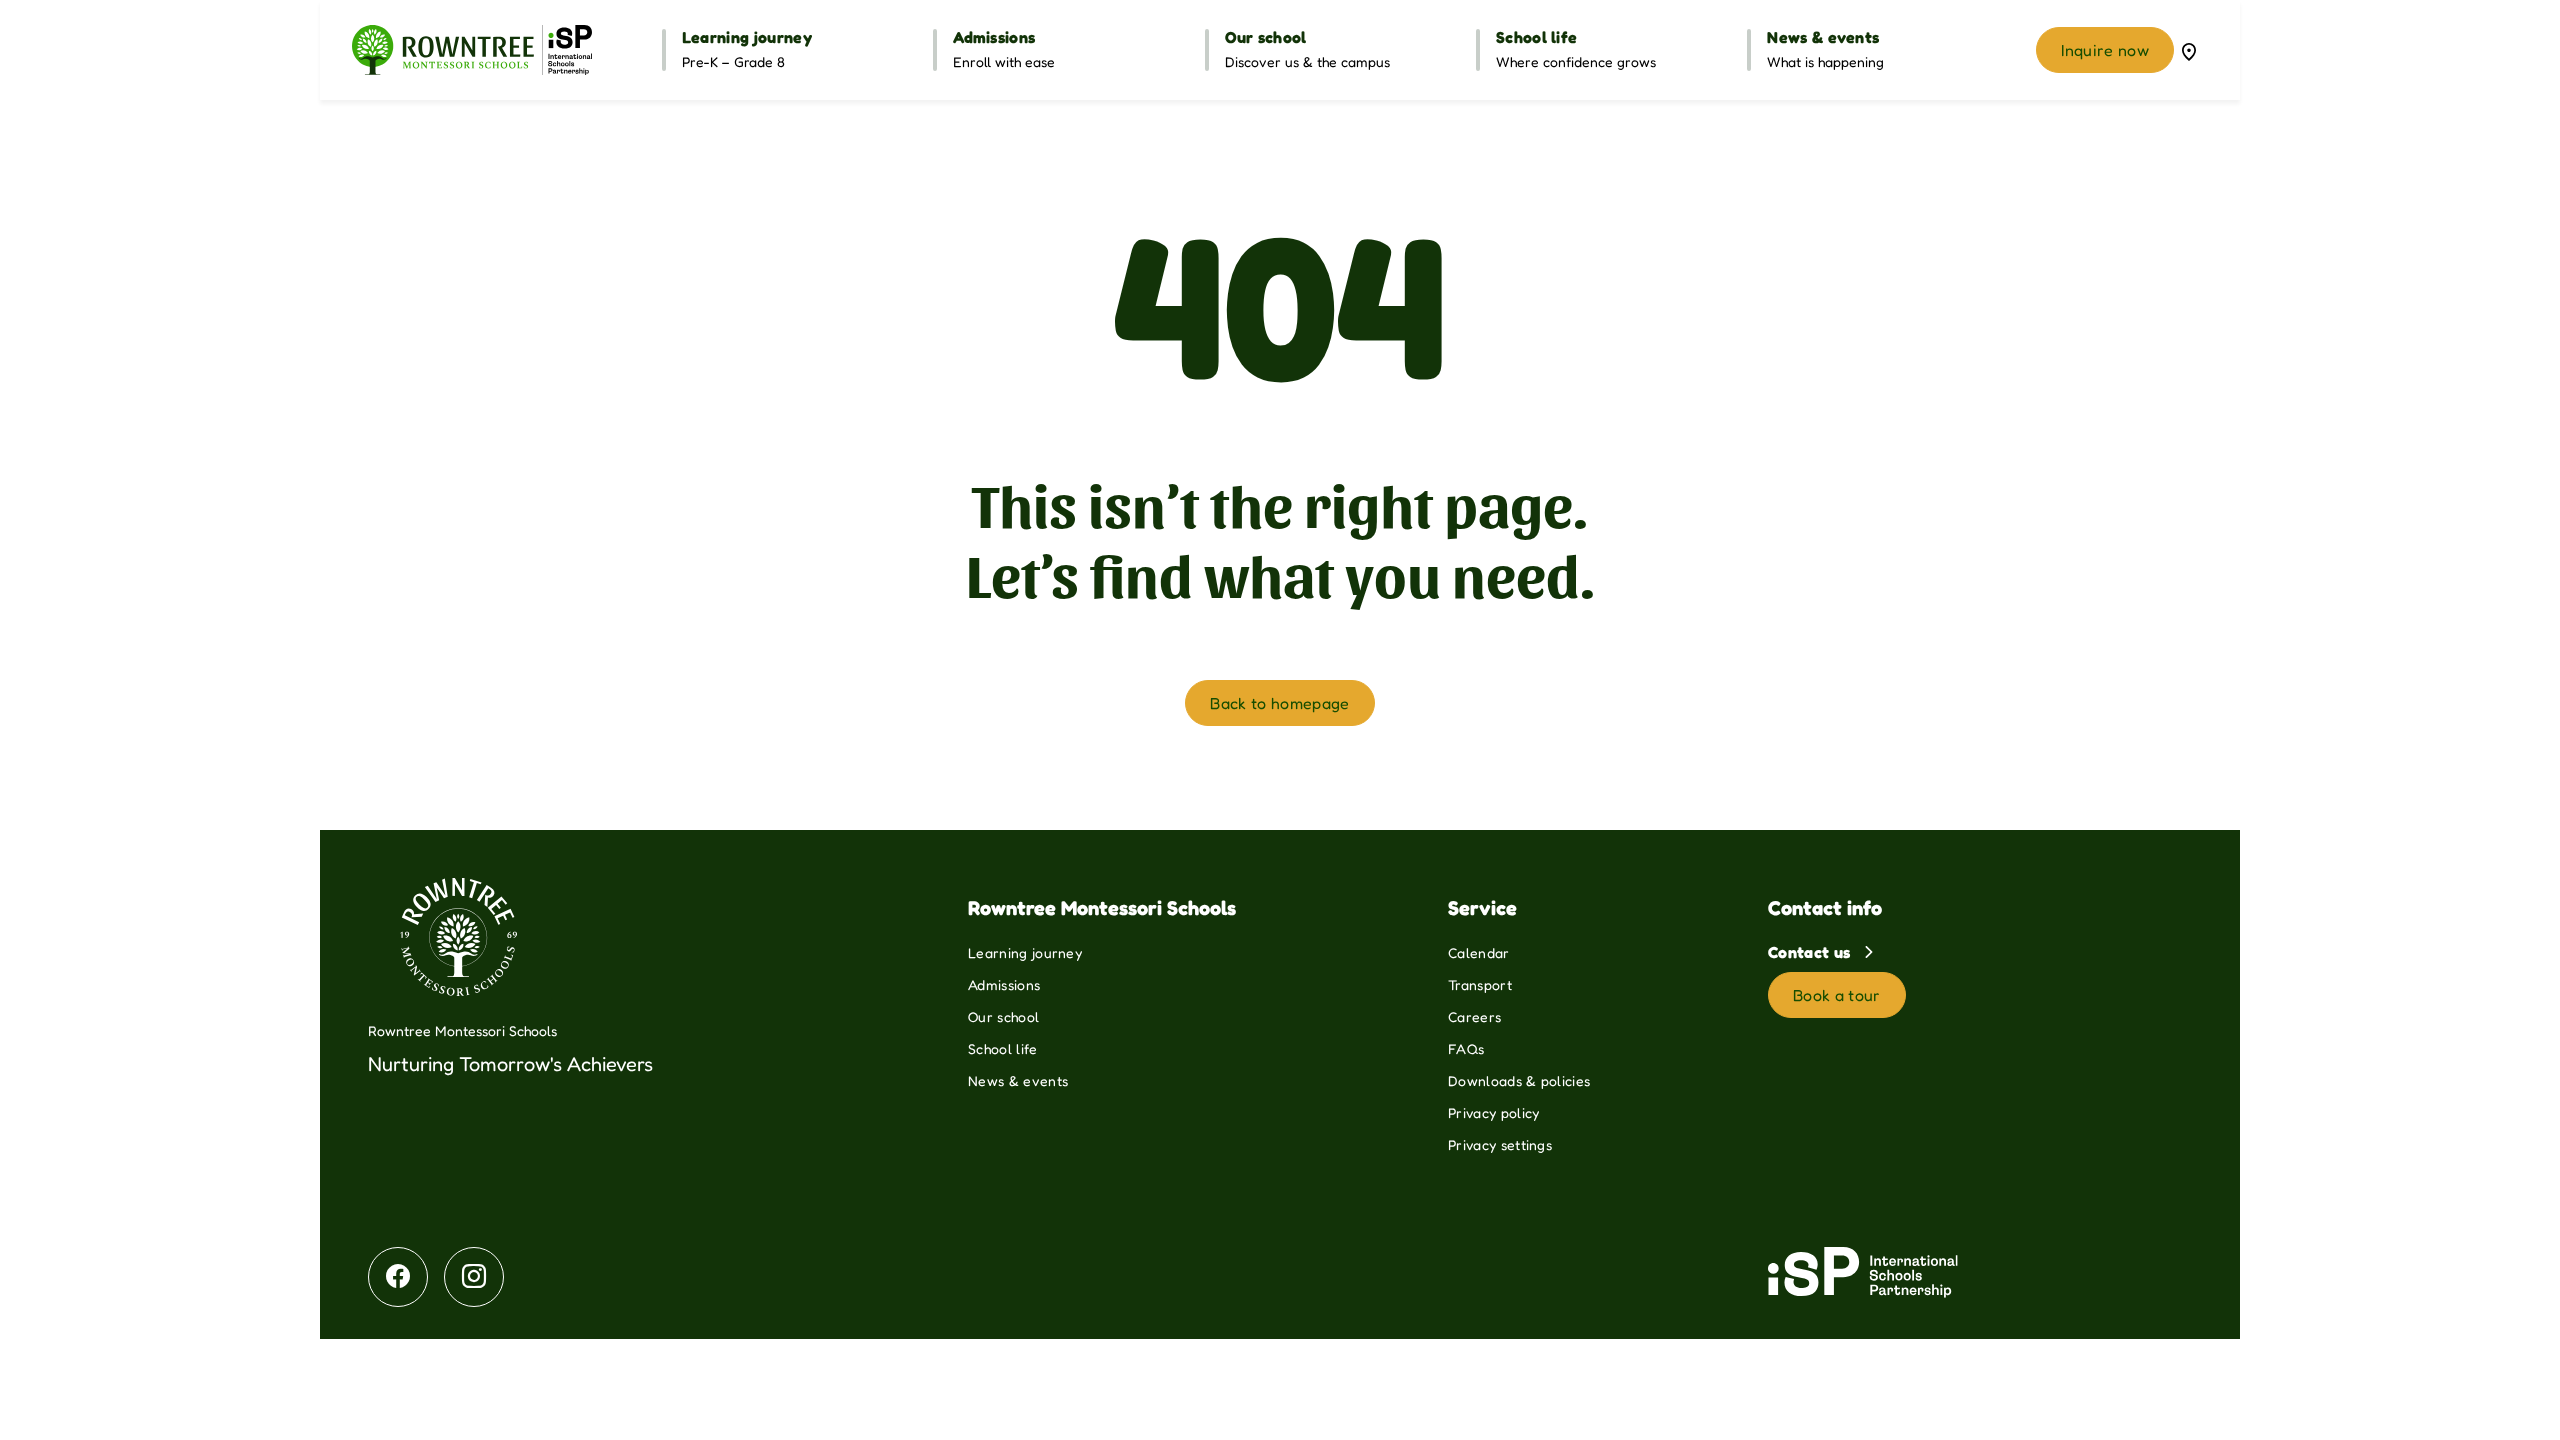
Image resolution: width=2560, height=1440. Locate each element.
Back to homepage (1279, 703)
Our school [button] (1266, 37)
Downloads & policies (1519, 1080)
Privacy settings (1500, 1144)
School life (1003, 1048)
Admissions (1004, 984)
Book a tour (1837, 995)
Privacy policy (1493, 1112)
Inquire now (2105, 50)
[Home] (472, 50)
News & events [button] (1823, 37)
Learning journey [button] (747, 37)
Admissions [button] (994, 37)
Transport (1480, 984)
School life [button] (1537, 37)
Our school (1003, 1016)
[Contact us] (2189, 50)
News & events (1018, 1080)
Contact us (1811, 952)
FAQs (1466, 1048)
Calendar (1479, 952)
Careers (1474, 1016)
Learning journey (1025, 952)
